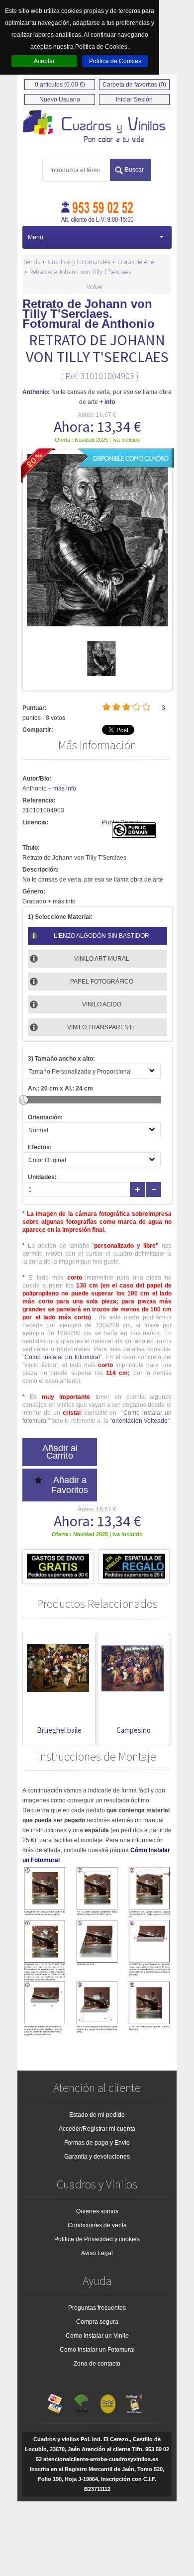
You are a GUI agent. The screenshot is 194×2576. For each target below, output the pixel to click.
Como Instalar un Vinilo (97, 2336)
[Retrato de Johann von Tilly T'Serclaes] (101, 674)
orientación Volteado (140, 1421)
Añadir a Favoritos (70, 1485)
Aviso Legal (97, 2253)
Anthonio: (36, 392)
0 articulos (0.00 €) (60, 85)
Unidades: (42, 1177)
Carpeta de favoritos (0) (134, 85)
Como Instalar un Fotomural (97, 2350)
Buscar (134, 170)
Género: (34, 892)
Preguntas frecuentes (97, 2308)
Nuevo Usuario (60, 99)
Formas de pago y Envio (97, 2143)
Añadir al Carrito (60, 1452)
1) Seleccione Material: (60, 917)
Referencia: (39, 800)
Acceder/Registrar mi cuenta (97, 2129)
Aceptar (44, 61)
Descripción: (41, 870)
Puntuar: (35, 708)
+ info (107, 402)
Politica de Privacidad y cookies (97, 2239)
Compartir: (38, 730)
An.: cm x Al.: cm (60, 1089)
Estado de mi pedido (97, 2115)
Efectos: (40, 1147)
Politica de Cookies (115, 61)
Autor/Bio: (37, 779)
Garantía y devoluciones (97, 2157)
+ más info (62, 789)
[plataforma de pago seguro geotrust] (134, 2401)
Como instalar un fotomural (62, 1357)
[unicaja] (82, 2401)
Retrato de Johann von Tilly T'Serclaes (80, 272)
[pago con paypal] (108, 2401)
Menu (36, 237)
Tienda (32, 262)
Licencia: (35, 822)
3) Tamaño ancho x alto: (61, 1059)
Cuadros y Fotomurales (79, 262)
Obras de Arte (136, 262)
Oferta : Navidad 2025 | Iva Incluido (97, 440)
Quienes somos (97, 2211)
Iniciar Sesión (134, 99)
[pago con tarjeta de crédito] (55, 2401)
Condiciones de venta (97, 2225)
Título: (31, 848)
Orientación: (45, 1117)
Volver (95, 287)
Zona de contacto (97, 2364)
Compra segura (97, 2322)
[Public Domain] (134, 836)
